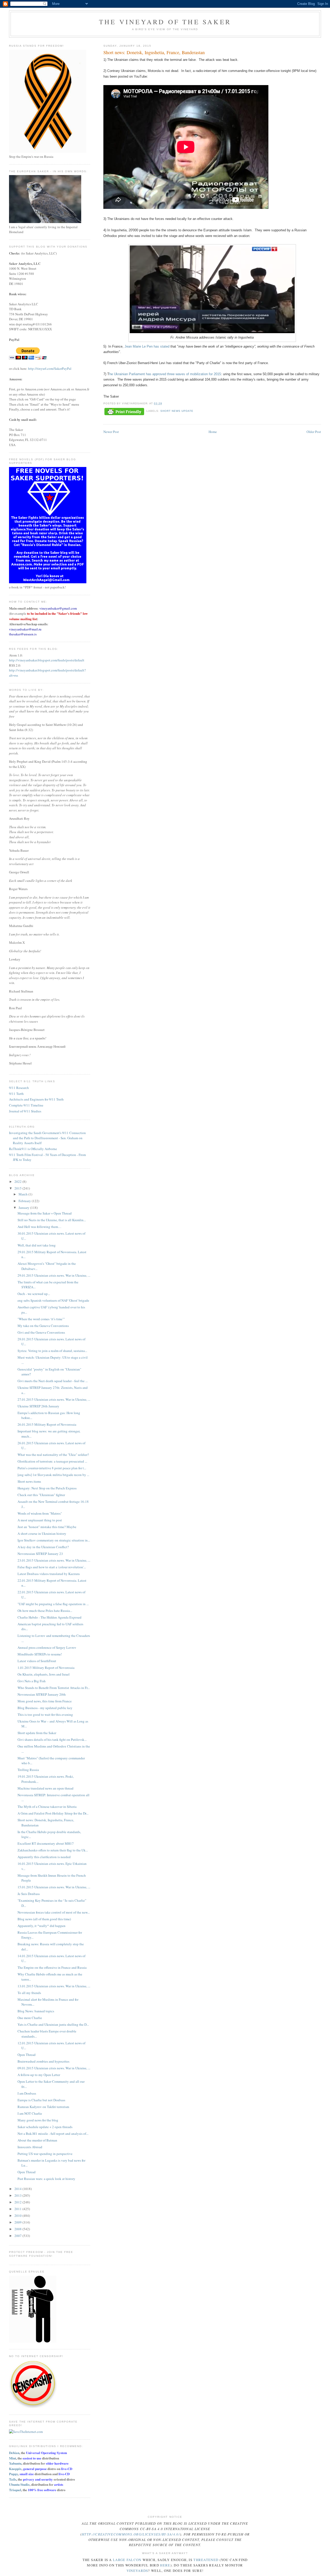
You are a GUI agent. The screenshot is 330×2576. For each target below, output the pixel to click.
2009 (18, 2222)
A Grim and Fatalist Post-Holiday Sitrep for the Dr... (53, 1813)
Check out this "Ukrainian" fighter (41, 1495)
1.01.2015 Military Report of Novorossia (46, 1668)
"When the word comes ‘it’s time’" (41, 1319)
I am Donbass (27, 2093)
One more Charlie (30, 2018)
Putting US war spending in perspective (45, 2154)
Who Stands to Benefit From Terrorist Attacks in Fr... (54, 1688)
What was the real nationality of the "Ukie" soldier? (53, 1455)
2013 (18, 2195)
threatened (206, 2560)
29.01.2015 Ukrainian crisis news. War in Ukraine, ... (54, 1275)
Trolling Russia (28, 1770)
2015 (18, 1188)
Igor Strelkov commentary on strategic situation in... (54, 1540)
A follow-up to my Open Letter (39, 2075)
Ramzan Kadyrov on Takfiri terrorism (43, 2107)
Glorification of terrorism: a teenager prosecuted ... (52, 1461)
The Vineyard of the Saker (165, 22)
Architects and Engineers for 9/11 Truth (36, 1099)
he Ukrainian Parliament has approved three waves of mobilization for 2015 (165, 374)
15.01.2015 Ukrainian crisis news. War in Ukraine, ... (54, 1887)
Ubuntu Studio (19, 2484)
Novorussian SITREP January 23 (40, 1554)
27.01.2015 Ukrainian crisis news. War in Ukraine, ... (54, 1399)
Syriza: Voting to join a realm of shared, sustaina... (52, 1351)
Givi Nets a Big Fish (32, 1681)
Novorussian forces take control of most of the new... (54, 1912)
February (25, 1201)
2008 (18, 2229)
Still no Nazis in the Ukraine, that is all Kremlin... (52, 1220)
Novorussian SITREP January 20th (42, 1694)
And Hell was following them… (39, 1227)
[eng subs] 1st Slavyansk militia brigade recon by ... (53, 1475)
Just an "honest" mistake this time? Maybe (47, 1527)
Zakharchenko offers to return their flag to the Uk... (53, 1850)
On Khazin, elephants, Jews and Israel (44, 1674)
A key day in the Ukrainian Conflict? (43, 1547)
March (23, 1194)
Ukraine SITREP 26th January (38, 1406)
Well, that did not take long (37, 1245)
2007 (18, 2236)
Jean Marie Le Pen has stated (147, 346)
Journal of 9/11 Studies (25, 1111)
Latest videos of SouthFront (37, 1661)
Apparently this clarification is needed (44, 1857)
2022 (18, 1182)
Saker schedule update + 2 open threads (45, 2127)
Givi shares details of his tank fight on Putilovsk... (52, 1740)
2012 (18, 2202)
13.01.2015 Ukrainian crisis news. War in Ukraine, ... (54, 1986)
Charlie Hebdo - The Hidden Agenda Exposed (49, 1617)
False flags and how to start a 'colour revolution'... (52, 1567)
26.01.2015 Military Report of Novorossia (47, 1424)
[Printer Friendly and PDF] (124, 412)
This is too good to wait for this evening (45, 1714)
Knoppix (15, 2469)
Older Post (314, 432)
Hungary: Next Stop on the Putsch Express (47, 1488)
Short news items (29, 1481)
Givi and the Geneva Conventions (41, 1332)
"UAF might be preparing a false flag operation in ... (53, 1604)
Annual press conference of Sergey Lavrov (47, 1647)
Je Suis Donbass (29, 1894)
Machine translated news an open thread (46, 1788)
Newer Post (111, 432)
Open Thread (27, 2055)
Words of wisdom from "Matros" (40, 1513)
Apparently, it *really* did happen (42, 1926)
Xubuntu (15, 2463)
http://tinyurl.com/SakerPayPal (50, 368)
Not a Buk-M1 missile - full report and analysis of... (53, 2134)
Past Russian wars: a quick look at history (46, 2179)
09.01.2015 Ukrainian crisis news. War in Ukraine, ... (54, 2068)
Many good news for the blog (38, 2120)
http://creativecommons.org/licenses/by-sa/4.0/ (131, 2534)
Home (213, 432)
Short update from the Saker (37, 1733)
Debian (14, 2453)
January (24, 1208)
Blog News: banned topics (36, 2011)
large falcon (127, 2560)
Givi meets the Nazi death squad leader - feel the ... (53, 1381)
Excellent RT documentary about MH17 (46, 1843)
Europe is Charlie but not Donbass (41, 2100)
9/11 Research (19, 1088)
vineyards (137, 2571)
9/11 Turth (16, 1094)
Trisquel (15, 2490)
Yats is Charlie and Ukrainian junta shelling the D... (53, 2024)
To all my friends (29, 1993)
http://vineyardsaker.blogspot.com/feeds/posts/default (47, 660)
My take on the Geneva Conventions (43, 1326)
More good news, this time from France (45, 1701)
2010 (18, 2216)
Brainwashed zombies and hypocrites (43, 2061)
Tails (13, 2479)
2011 (18, 2209)
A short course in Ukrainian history (42, 1533)
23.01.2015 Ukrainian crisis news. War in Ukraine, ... (54, 1560)
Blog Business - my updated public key (45, 1708)
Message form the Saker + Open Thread (45, 1213)
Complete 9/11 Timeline (26, 1105)
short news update (177, 411)
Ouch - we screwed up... (34, 1294)
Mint (13, 2458)
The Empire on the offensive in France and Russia (52, 1967)
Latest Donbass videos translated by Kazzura (49, 1574)
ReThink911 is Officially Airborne (33, 1149)
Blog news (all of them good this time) (44, 1919)
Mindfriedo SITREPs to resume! (40, 1654)
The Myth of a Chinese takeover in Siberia (47, 1807)
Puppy (14, 2474)
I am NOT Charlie (30, 2113)
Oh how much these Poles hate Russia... (45, 1611)
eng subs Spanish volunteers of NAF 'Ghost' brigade (53, 1300)
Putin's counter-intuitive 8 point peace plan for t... (52, 1468)
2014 (18, 2189)
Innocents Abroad (30, 2147)
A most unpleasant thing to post (40, 1520)
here (165, 2565)
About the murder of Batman (37, 2140)
